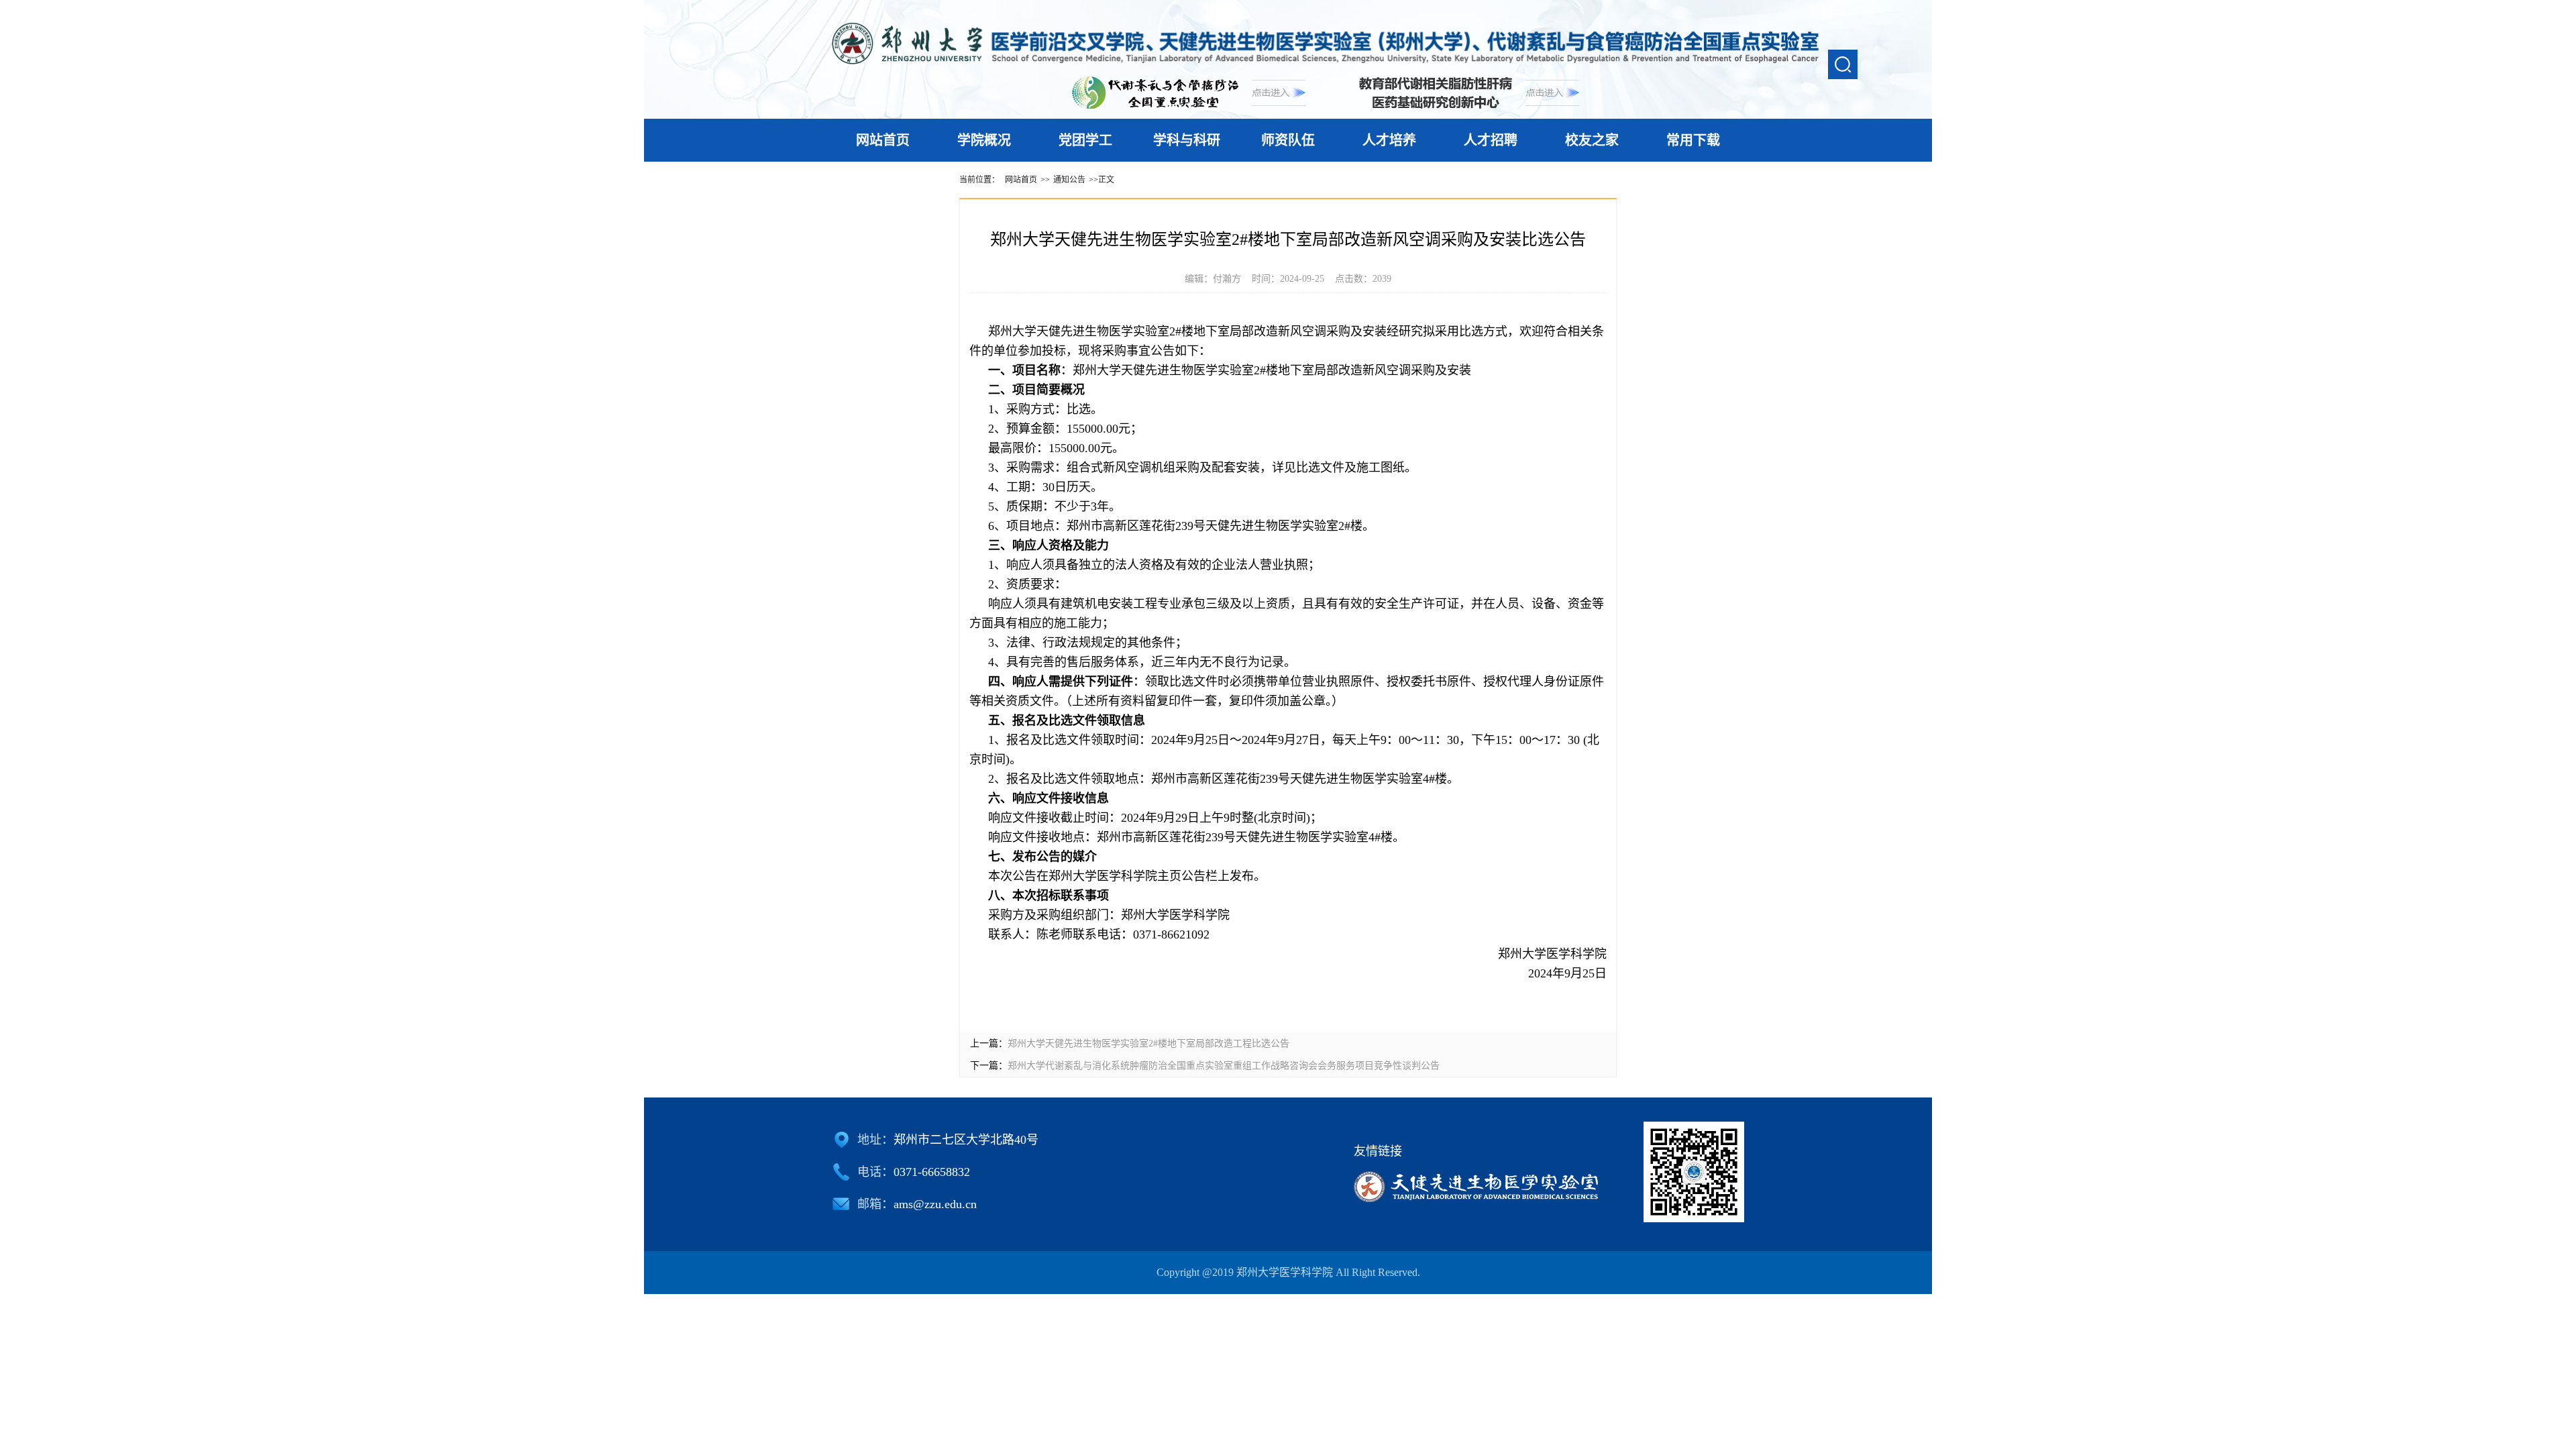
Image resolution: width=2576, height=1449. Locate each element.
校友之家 (1592, 140)
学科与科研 (1187, 140)
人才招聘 (1491, 140)
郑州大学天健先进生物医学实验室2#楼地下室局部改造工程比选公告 (1148, 1043)
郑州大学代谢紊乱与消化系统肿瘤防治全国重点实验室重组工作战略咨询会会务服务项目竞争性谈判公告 (1224, 1066)
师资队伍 (1288, 140)
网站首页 (883, 140)
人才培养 (1389, 140)
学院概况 (984, 140)
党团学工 (1085, 140)
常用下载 (1693, 140)
